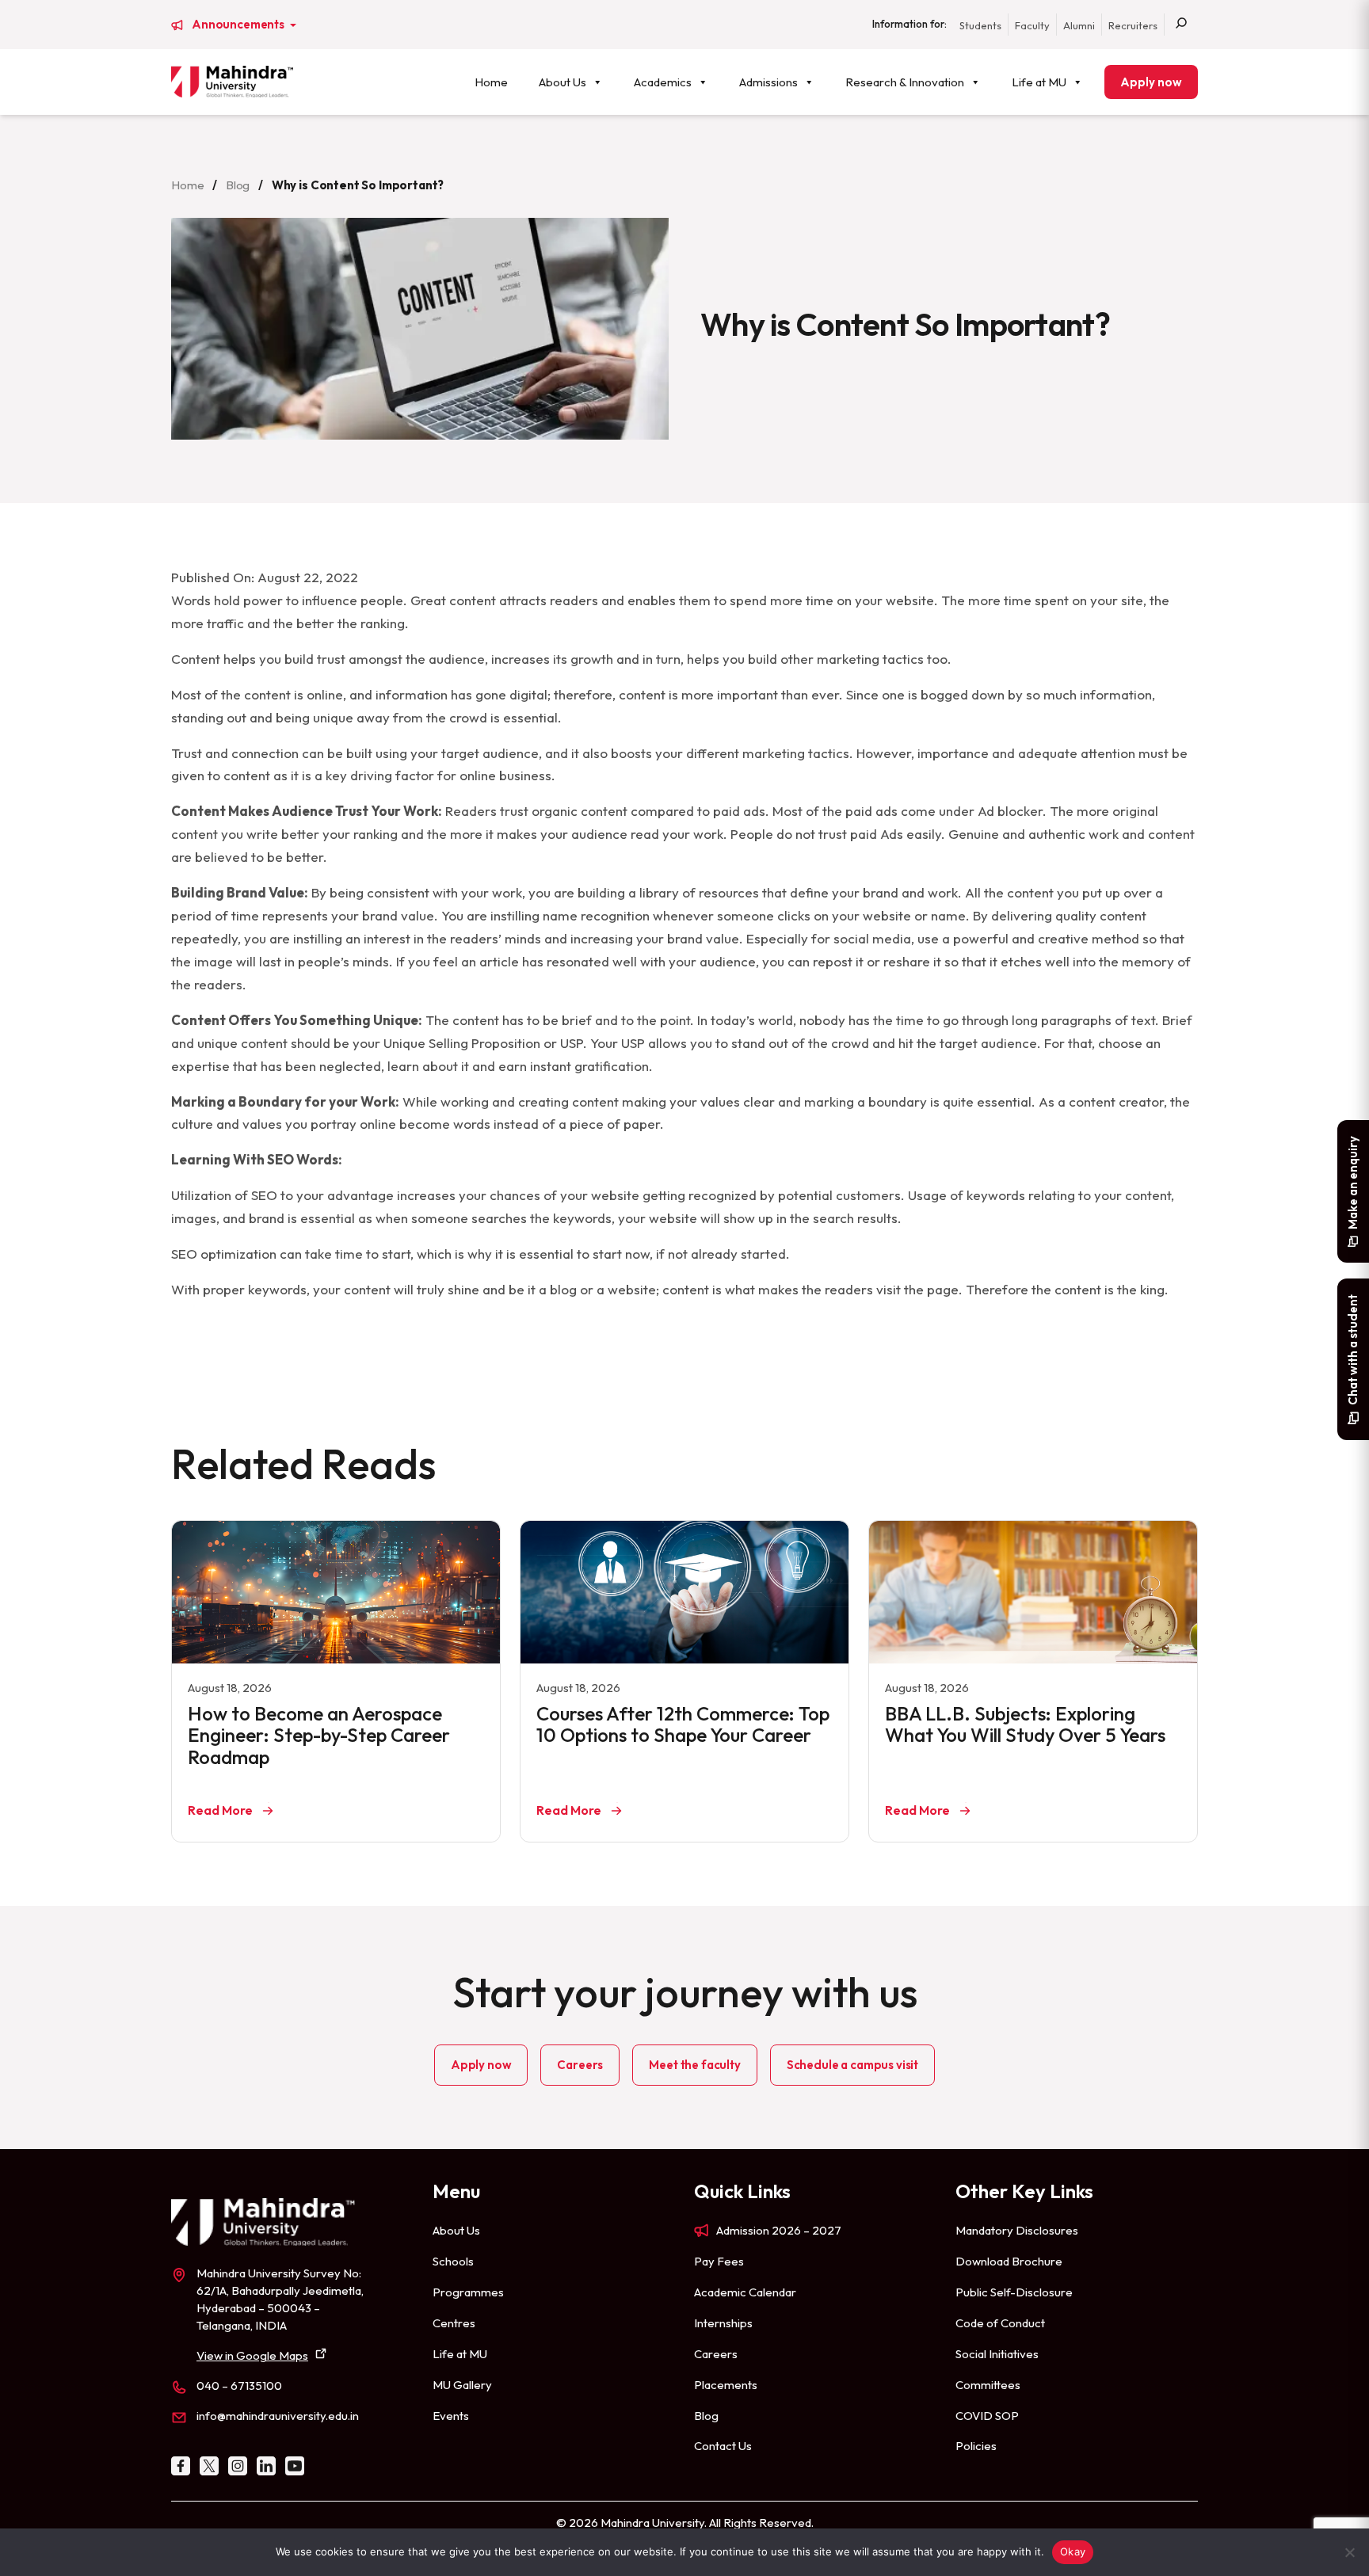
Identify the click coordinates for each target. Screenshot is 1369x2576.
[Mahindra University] (232, 82)
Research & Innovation (905, 82)
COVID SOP (987, 2416)
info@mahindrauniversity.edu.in (278, 2416)
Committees (988, 2385)
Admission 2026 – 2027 (779, 2230)
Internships (723, 2323)
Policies (976, 2446)
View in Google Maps (252, 2355)
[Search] (1181, 25)
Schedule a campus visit (852, 2065)
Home (491, 82)
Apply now (1151, 82)
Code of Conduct (1000, 2323)
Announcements (239, 25)
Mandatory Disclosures (1017, 2230)
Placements (726, 2385)
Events (451, 2416)
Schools (453, 2261)
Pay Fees (719, 2261)
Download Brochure (1009, 2261)
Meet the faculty (694, 2065)
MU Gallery (462, 2385)
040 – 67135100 (239, 2385)
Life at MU (1039, 82)
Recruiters (1133, 25)
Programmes (468, 2292)
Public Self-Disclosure (1014, 2292)
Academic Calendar (745, 2292)
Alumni (1079, 25)
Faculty (1032, 25)
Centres (454, 2323)
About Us (562, 82)
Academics (663, 82)
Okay (1073, 2551)
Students (980, 25)
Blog (238, 185)
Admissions (768, 82)
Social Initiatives (997, 2354)
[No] (1349, 2552)
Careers (580, 2065)
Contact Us (723, 2446)
